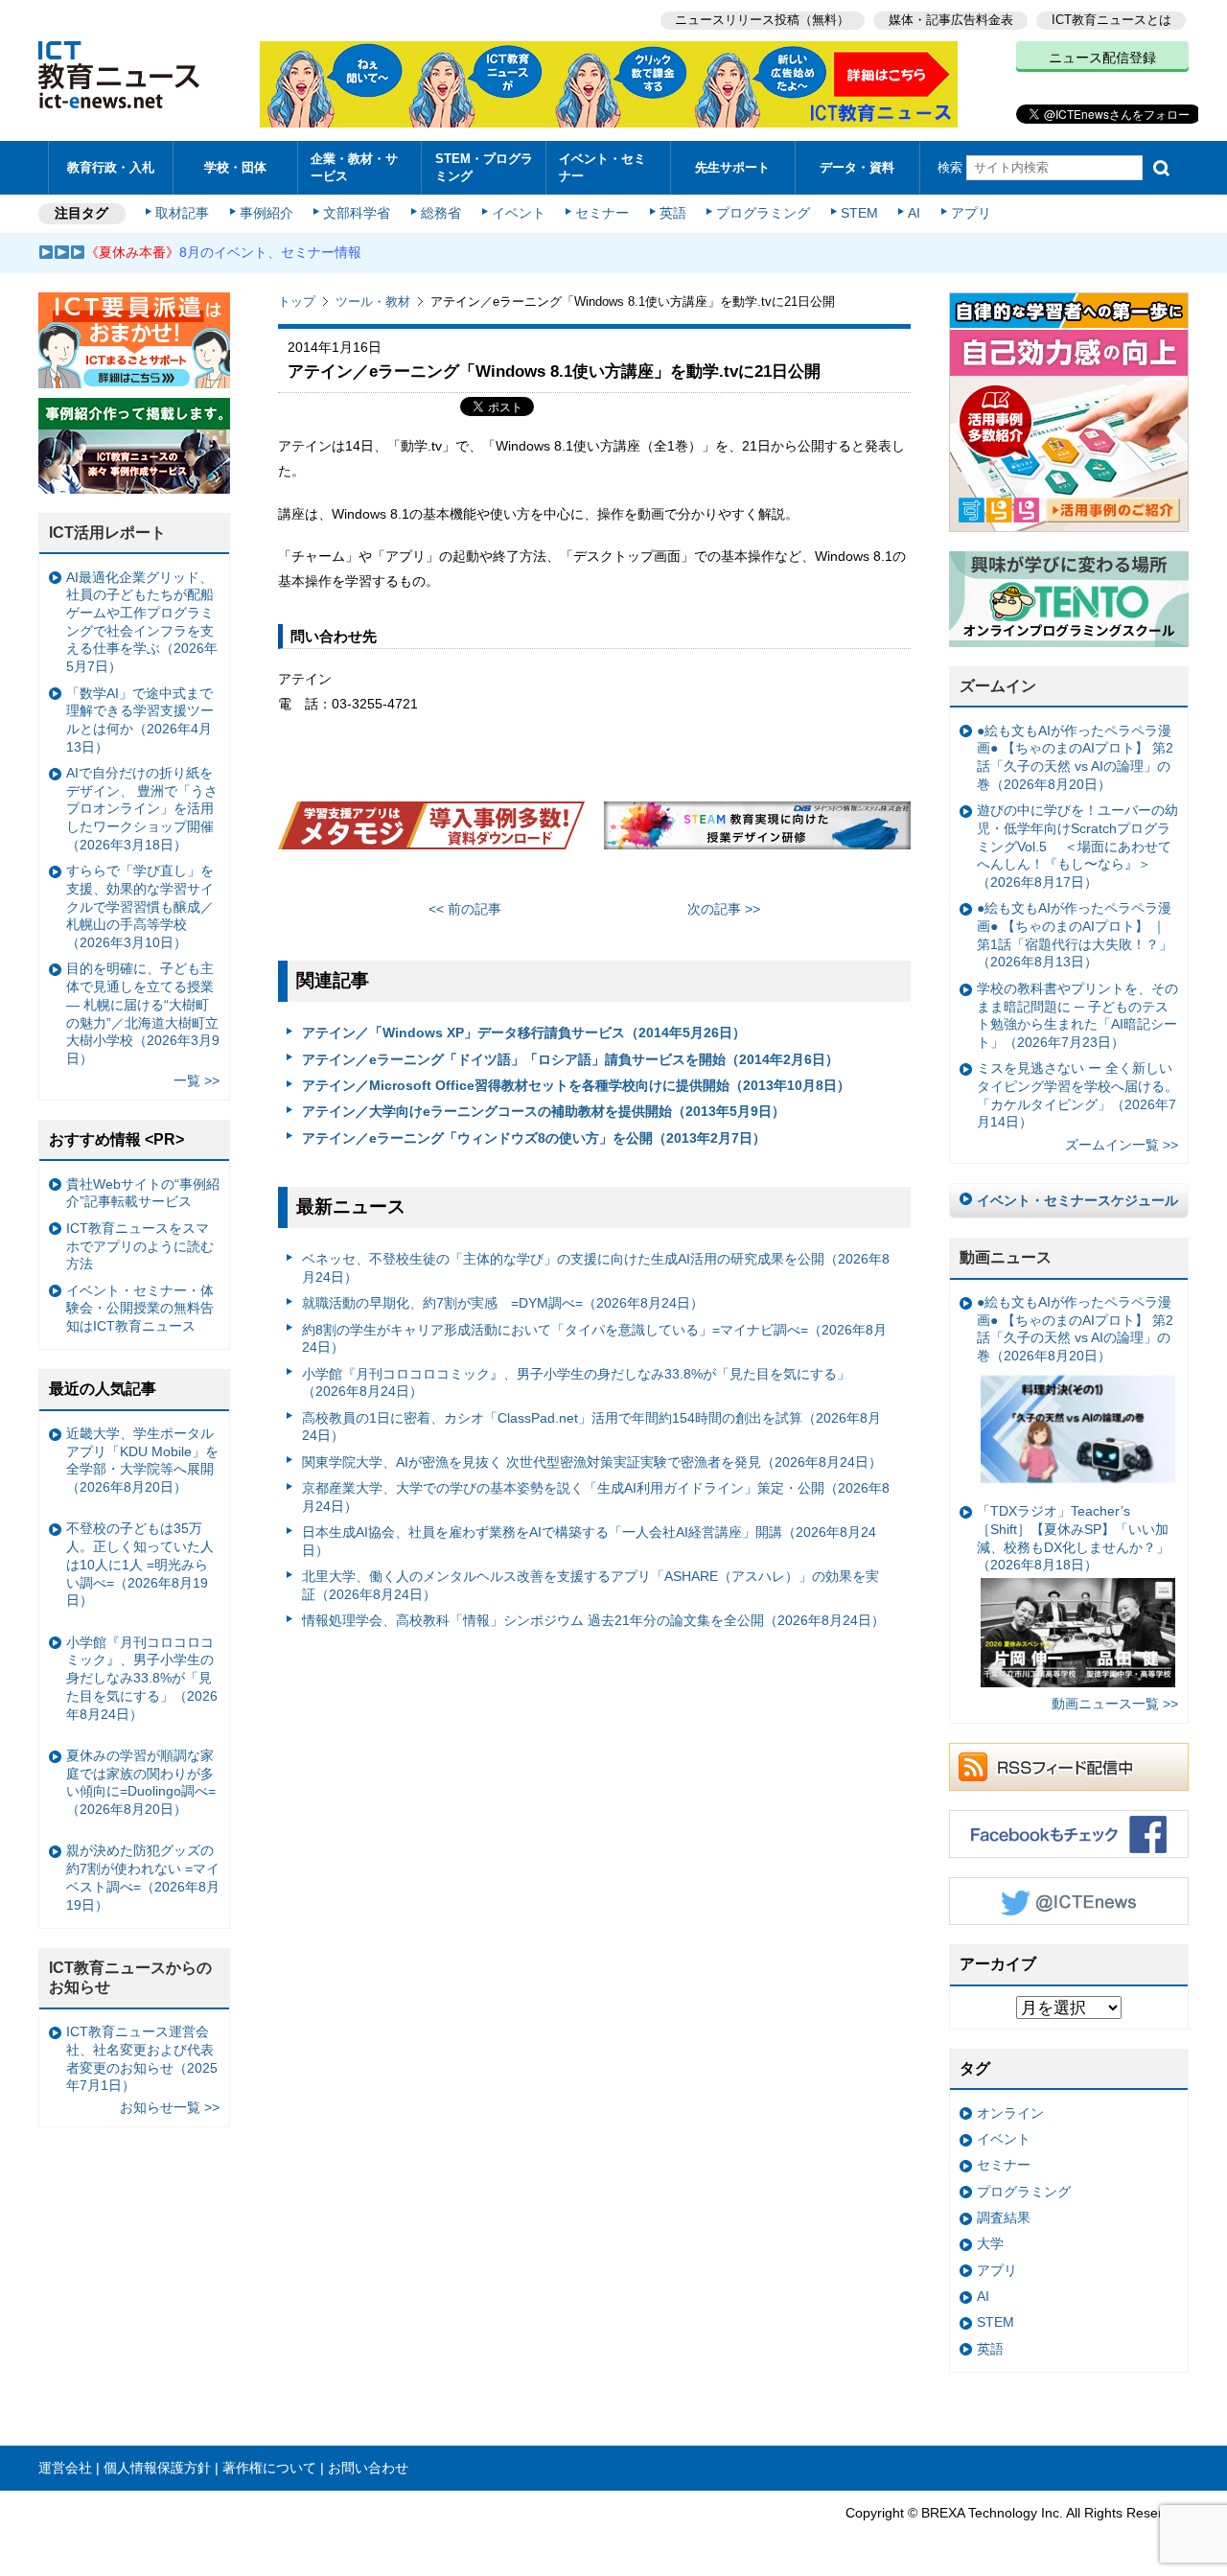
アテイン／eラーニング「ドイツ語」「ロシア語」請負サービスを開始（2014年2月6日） (570, 1059)
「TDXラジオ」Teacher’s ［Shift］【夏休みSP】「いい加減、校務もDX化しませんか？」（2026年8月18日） (1073, 1538)
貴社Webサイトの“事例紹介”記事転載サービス (143, 1193)
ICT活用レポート (107, 533)
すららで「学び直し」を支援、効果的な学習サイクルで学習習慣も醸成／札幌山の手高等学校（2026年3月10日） (140, 906)
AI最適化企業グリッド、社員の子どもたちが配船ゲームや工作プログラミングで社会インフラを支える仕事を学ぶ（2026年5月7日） (142, 622)
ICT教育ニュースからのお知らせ (130, 1978)
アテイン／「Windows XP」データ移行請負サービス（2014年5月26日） (524, 1033)
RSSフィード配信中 (1069, 1767)
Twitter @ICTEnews (1069, 1901)
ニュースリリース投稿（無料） (762, 20)
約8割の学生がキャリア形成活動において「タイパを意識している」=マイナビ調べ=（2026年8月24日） (594, 1339)
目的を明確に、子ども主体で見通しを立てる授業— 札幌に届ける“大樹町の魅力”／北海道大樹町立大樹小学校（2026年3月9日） (143, 1013)
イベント (519, 213)
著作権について (269, 2468)
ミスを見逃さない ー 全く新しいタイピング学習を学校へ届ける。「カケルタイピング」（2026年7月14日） (1077, 1095)
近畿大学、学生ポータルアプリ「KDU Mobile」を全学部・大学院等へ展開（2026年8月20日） (142, 1460)
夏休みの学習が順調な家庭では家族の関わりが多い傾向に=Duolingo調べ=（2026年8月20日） (141, 1782)
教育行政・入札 (111, 167)
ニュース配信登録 (1102, 58)
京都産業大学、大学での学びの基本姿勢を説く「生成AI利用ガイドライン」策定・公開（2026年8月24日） (596, 1497)
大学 (990, 2243)
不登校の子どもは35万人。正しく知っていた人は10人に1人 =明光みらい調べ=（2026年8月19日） (140, 1564)
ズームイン (998, 686)
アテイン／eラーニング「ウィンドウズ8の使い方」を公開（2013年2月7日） (534, 1138)
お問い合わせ (368, 2468)
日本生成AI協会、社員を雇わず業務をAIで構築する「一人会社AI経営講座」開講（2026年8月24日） (589, 1541)
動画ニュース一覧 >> (1115, 1704)
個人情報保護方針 (157, 2468)
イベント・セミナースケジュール (1077, 1200)
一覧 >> (197, 1080)
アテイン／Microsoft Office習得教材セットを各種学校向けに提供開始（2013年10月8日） (576, 1085)
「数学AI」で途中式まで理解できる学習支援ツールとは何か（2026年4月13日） (140, 720)
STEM (859, 213)
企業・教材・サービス (354, 167)
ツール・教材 (373, 302)
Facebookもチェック (1069, 1834)
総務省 (441, 213)
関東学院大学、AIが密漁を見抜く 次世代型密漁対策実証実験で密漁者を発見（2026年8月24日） (592, 1462)
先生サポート (732, 167)
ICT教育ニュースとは (1111, 20)
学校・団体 (235, 167)
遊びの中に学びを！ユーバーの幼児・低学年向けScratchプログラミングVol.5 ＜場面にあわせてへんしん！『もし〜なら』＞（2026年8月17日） (1077, 846)
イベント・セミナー (602, 167)
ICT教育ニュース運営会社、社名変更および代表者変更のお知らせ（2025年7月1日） (142, 2058)
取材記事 (182, 213)
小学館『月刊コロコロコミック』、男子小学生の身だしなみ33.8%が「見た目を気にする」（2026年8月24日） (576, 1383)
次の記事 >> (724, 909)
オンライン (1010, 2113)
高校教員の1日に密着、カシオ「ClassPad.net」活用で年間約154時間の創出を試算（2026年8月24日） (591, 1427)
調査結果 (1004, 2217)
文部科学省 (357, 213)
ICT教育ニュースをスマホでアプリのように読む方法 (140, 1246)
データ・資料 (857, 167)
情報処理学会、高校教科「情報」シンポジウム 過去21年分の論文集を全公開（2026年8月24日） (593, 1620)
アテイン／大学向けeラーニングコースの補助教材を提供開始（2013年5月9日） (544, 1111)
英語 (673, 213)
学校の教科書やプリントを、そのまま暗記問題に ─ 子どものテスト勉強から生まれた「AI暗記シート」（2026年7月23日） (1077, 1015)
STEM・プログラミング (484, 167)
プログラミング (763, 213)
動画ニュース (1006, 1257)
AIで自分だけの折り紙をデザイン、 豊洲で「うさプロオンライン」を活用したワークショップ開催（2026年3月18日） (142, 809)
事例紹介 (266, 213)
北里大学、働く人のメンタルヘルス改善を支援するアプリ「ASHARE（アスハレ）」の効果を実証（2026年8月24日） (590, 1585)
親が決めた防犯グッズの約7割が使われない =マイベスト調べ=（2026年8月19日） (143, 1877)
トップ (297, 302)
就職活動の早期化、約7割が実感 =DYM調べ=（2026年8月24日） (503, 1303)
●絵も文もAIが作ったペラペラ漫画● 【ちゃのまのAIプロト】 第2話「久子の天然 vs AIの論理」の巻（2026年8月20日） (1075, 757)
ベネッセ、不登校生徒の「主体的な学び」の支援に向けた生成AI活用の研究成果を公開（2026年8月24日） (596, 1268)
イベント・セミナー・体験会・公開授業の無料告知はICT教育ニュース (140, 1308)
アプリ (971, 213)
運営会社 (65, 2468)
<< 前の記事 (465, 909)
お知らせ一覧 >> (170, 2107)
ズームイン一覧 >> (1122, 1145)
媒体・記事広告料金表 (951, 20)
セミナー (602, 213)
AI (914, 213)
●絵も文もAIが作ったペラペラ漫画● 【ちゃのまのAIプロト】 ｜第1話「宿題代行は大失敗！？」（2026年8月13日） (1075, 935)
